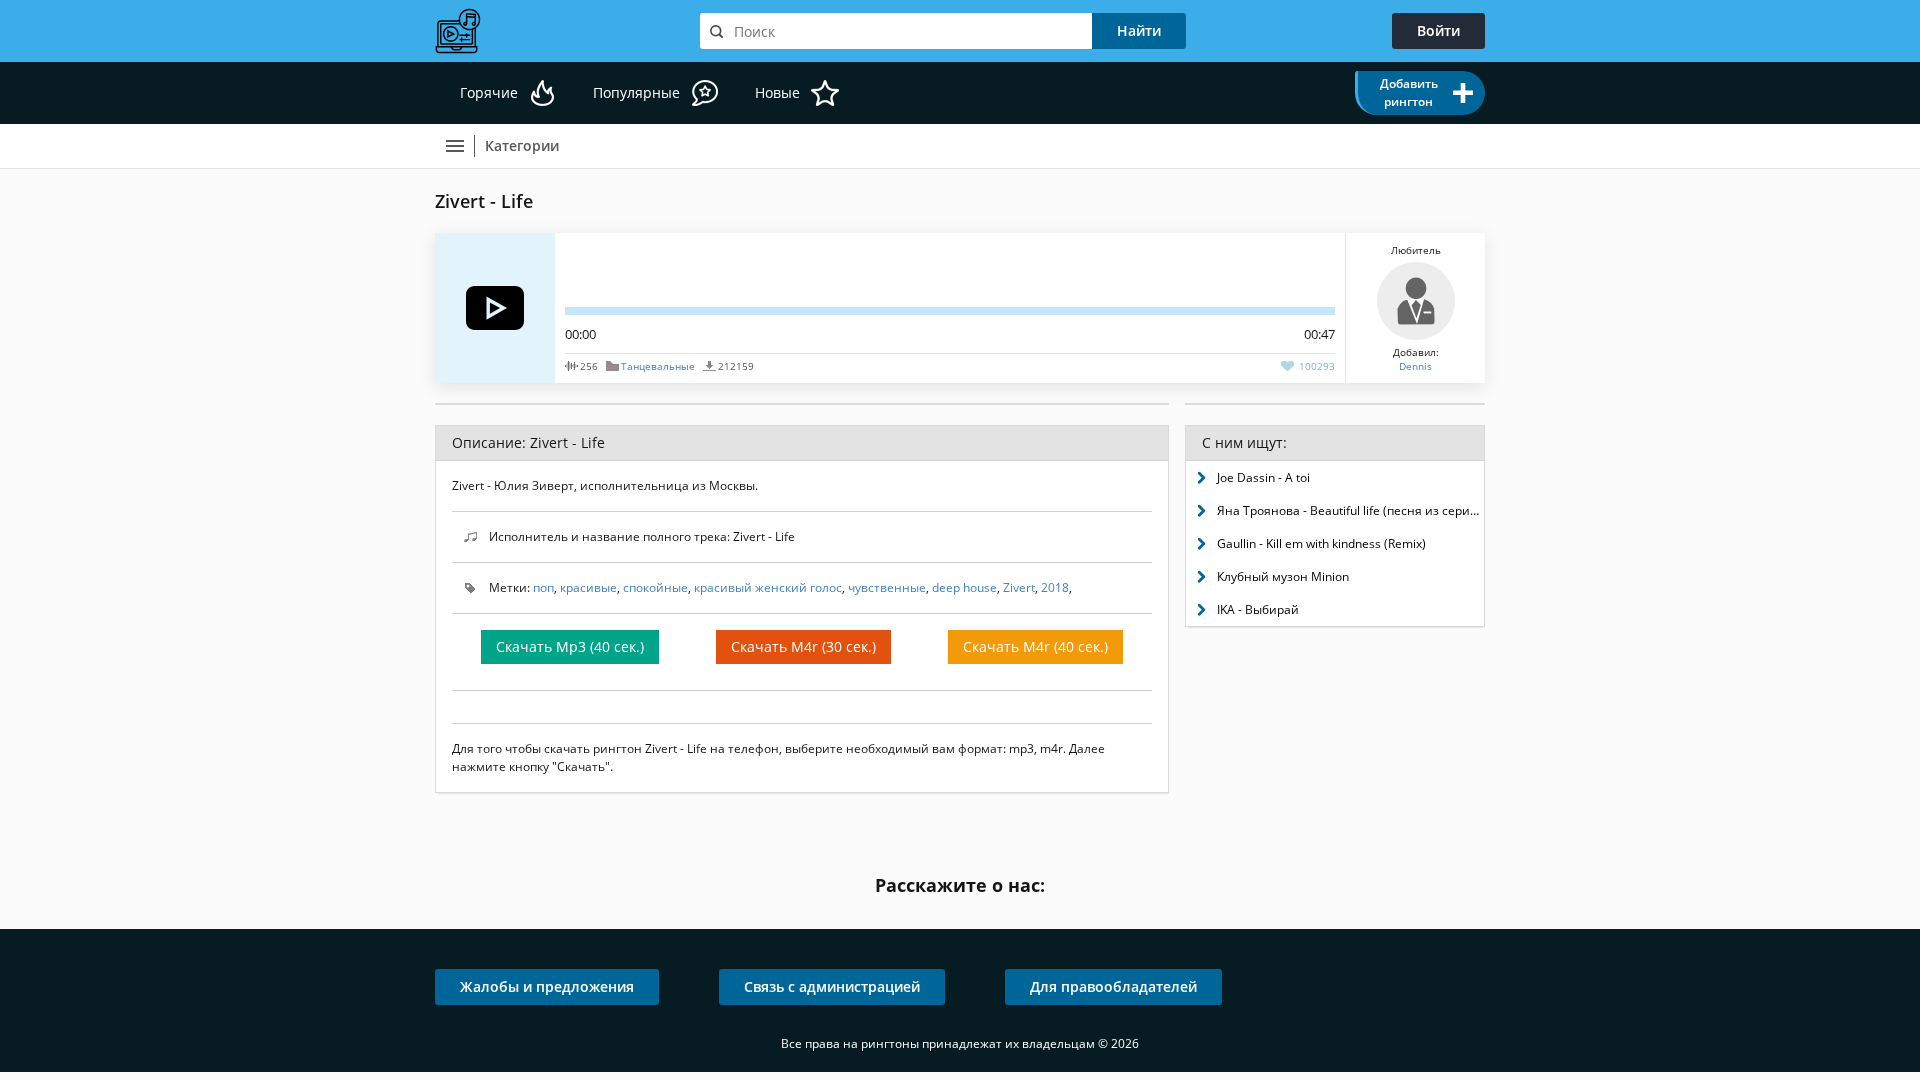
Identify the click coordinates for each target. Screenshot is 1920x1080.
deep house (964, 587)
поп (543, 587)
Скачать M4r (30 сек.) (803, 646)
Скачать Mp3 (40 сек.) (570, 646)
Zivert (1019, 587)
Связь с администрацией (832, 986)
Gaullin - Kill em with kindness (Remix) (1321, 543)
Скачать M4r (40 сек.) (1035, 646)
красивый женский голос (768, 587)
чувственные (887, 587)
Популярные (636, 92)
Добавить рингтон (1409, 92)
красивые (588, 587)
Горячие (489, 92)
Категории (522, 145)
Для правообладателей (1113, 986)
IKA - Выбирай (1258, 609)
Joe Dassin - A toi (1263, 477)
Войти (1438, 30)
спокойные (655, 587)
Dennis (1415, 366)
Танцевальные (658, 366)
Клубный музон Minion (1283, 576)
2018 (1055, 587)
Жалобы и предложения (547, 986)
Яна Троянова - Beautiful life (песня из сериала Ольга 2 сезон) (1350, 510)
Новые (777, 92)
